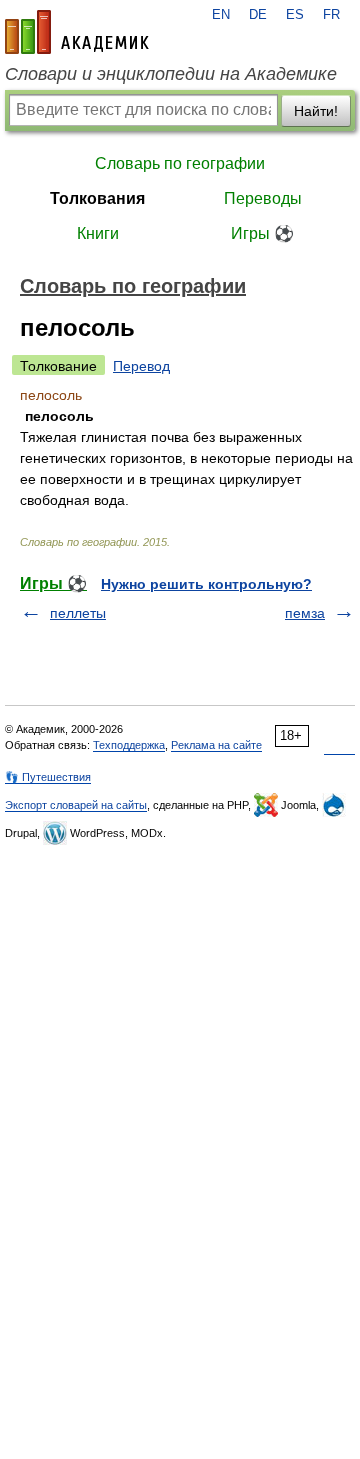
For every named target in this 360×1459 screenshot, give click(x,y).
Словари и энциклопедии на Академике (171, 74)
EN (221, 15)
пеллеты (78, 613)
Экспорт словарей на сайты (76, 805)
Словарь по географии (180, 163)
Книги (98, 233)
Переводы (263, 198)
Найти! (316, 111)
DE (258, 15)
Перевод (141, 366)
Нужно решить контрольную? (206, 584)
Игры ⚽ (262, 233)
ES (295, 15)
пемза (305, 613)
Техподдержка (129, 745)
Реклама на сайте (216, 745)
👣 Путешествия (48, 777)
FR (331, 15)
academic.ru (77, 32)
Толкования (97, 198)
